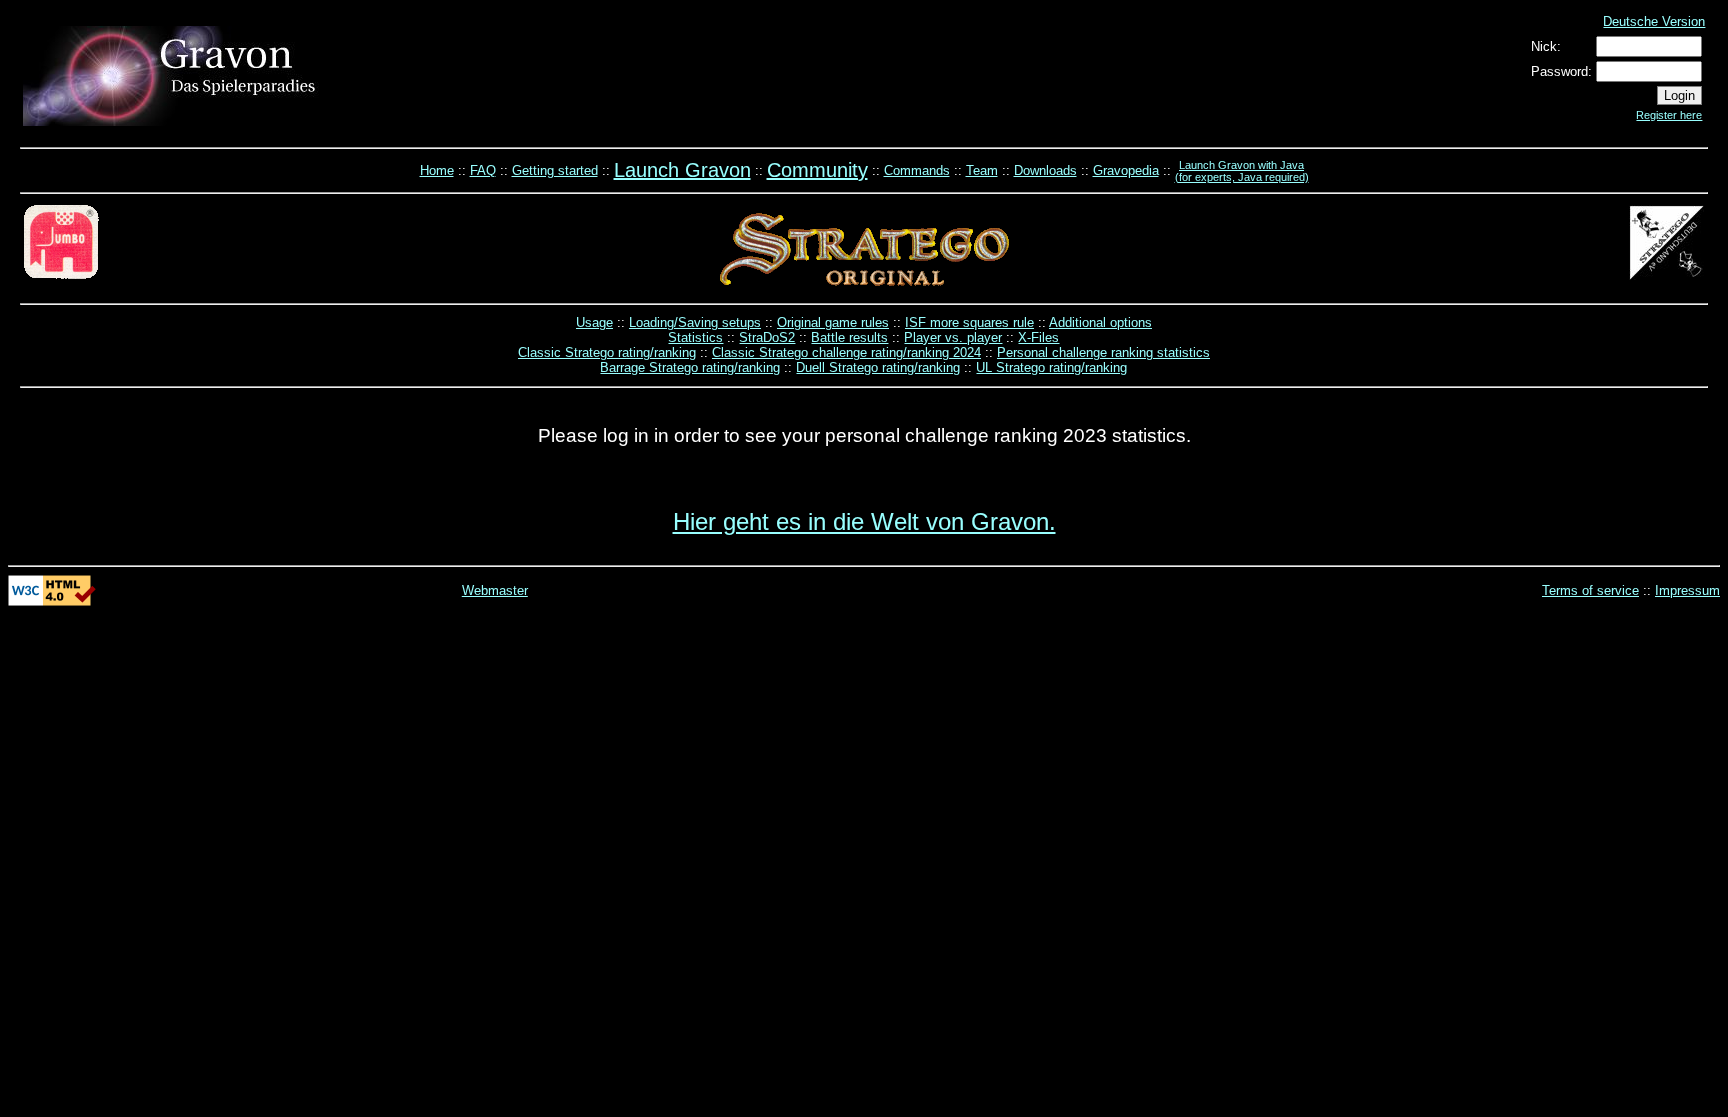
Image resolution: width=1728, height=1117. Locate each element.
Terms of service (1590, 590)
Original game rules (833, 322)
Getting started (555, 170)
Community (817, 170)
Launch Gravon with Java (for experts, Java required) (1242, 171)
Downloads (1045, 170)
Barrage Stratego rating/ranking (690, 367)
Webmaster (495, 590)
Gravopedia (1126, 170)
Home (437, 170)
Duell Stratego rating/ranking (878, 367)
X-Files (1038, 337)
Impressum (1687, 590)
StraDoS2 (767, 337)
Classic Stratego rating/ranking (607, 352)
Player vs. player (953, 337)
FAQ (483, 170)
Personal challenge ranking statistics (1103, 352)
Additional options (1100, 322)
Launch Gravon (682, 170)
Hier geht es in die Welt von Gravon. (864, 521)
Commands (917, 170)
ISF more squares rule (969, 322)
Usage (594, 322)
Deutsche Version (1654, 21)
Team (982, 170)
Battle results (849, 337)
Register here (1669, 115)
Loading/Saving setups (695, 322)
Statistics (695, 337)
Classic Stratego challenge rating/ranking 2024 (846, 352)
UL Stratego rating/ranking (1051, 367)
